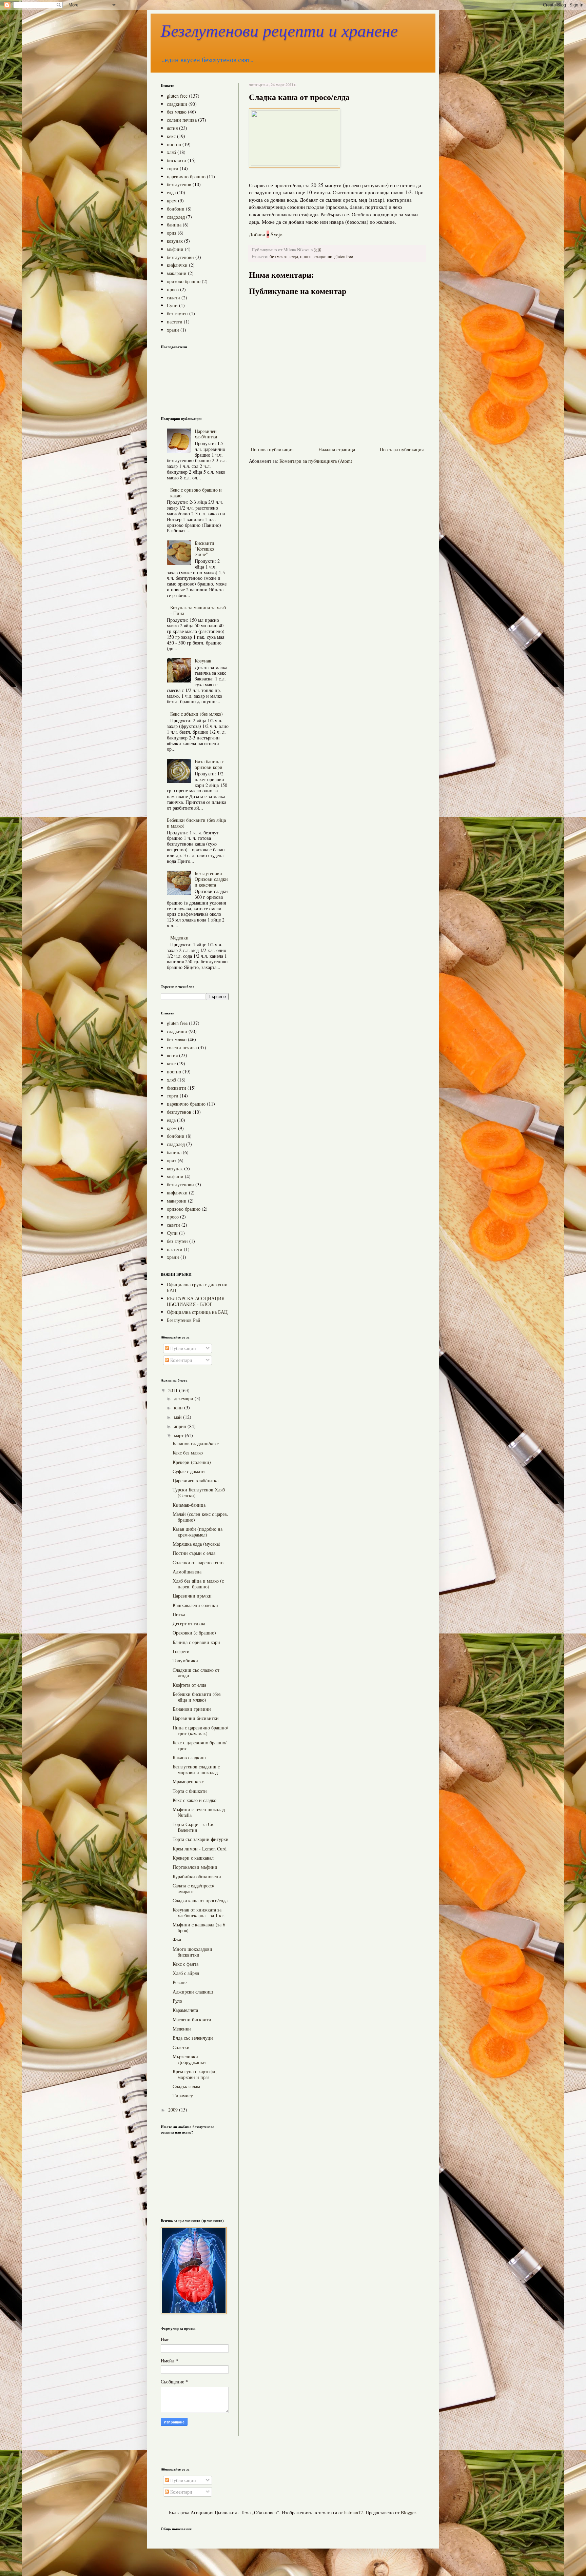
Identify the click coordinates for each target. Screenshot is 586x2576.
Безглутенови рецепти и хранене (279, 31)
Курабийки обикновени (197, 1876)
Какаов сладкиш (189, 1757)
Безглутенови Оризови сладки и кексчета (211, 879)
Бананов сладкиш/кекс (196, 1443)
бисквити (177, 160)
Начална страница (337, 449)
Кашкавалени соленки (195, 1605)
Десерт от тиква (189, 1623)
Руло (177, 2001)
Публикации (182, 1348)
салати (173, 298)
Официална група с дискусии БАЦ (197, 1287)
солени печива (182, 120)
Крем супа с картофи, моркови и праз (195, 2074)
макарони (177, 273)
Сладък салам (186, 2086)
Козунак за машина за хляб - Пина (198, 610)
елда (294, 256)
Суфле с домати (189, 1471)
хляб (171, 152)
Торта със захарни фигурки (201, 1839)
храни (173, 330)
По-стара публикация (402, 449)
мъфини (175, 249)
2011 (174, 1390)
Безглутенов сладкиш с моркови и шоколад (196, 1769)
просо (306, 256)
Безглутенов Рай (184, 1320)
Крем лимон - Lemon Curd (200, 1849)
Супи (172, 305)
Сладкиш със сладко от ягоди (196, 1673)
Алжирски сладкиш (193, 1992)
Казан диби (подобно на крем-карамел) (198, 1532)
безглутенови (180, 257)
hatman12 (354, 2512)
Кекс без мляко (188, 1453)
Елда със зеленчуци (193, 2038)
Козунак (203, 661)
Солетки (181, 2047)
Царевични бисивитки (196, 1718)
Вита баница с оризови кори (209, 764)
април (181, 1426)
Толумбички (185, 1660)
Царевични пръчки (192, 1596)
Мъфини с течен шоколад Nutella (199, 1812)
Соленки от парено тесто (198, 1562)
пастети (175, 322)
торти (173, 168)
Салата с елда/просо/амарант (193, 1888)
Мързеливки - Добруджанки (189, 2059)
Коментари (181, 1360)
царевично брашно (186, 176)
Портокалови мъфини (195, 1867)
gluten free (344, 256)
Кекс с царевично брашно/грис (200, 1745)
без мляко (279, 256)
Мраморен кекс (188, 1781)
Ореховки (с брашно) (194, 1633)
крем (172, 201)
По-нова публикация (272, 449)
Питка (179, 1614)
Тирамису (183, 2095)
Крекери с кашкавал (193, 1858)
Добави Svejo (266, 234)
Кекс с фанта (185, 1964)
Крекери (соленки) (192, 1462)
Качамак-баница (189, 1505)
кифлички (177, 265)
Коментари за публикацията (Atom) (316, 461)
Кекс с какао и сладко (194, 1800)
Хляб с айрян (186, 1973)
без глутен (177, 313)
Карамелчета (185, 2010)
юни (179, 1408)
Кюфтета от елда (189, 1685)
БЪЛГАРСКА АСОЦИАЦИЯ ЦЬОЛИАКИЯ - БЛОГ (196, 1301)
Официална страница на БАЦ (197, 1312)
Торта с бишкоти (190, 1791)
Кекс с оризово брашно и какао (196, 493)
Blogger (408, 2512)
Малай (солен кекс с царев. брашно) (200, 1517)
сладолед (176, 217)
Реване (180, 1982)
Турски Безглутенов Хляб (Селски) (199, 1492)
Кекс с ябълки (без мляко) (197, 714)
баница (174, 225)
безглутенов (179, 184)
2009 (174, 2110)
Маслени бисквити (192, 2019)
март (179, 1435)
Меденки (179, 938)
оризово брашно (184, 281)
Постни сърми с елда (194, 1553)
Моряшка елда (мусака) (197, 1544)
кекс (171, 136)
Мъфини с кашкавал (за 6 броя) (199, 1927)
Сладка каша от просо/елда (200, 1900)
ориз (172, 233)
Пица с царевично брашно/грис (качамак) (200, 1730)
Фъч (177, 1939)
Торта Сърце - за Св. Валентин (194, 1827)
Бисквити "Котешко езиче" (204, 549)
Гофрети (181, 1651)
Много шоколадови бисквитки (192, 1952)
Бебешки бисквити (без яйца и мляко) (196, 823)
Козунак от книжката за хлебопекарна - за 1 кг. (199, 1913)
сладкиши (323, 256)
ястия (172, 128)
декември (184, 1398)
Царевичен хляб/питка (206, 434)
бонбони (176, 209)
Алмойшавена (187, 1572)
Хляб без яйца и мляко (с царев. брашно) (198, 1584)
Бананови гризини (192, 1709)
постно (174, 144)
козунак (175, 241)
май (179, 1417)
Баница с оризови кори (196, 1642)
